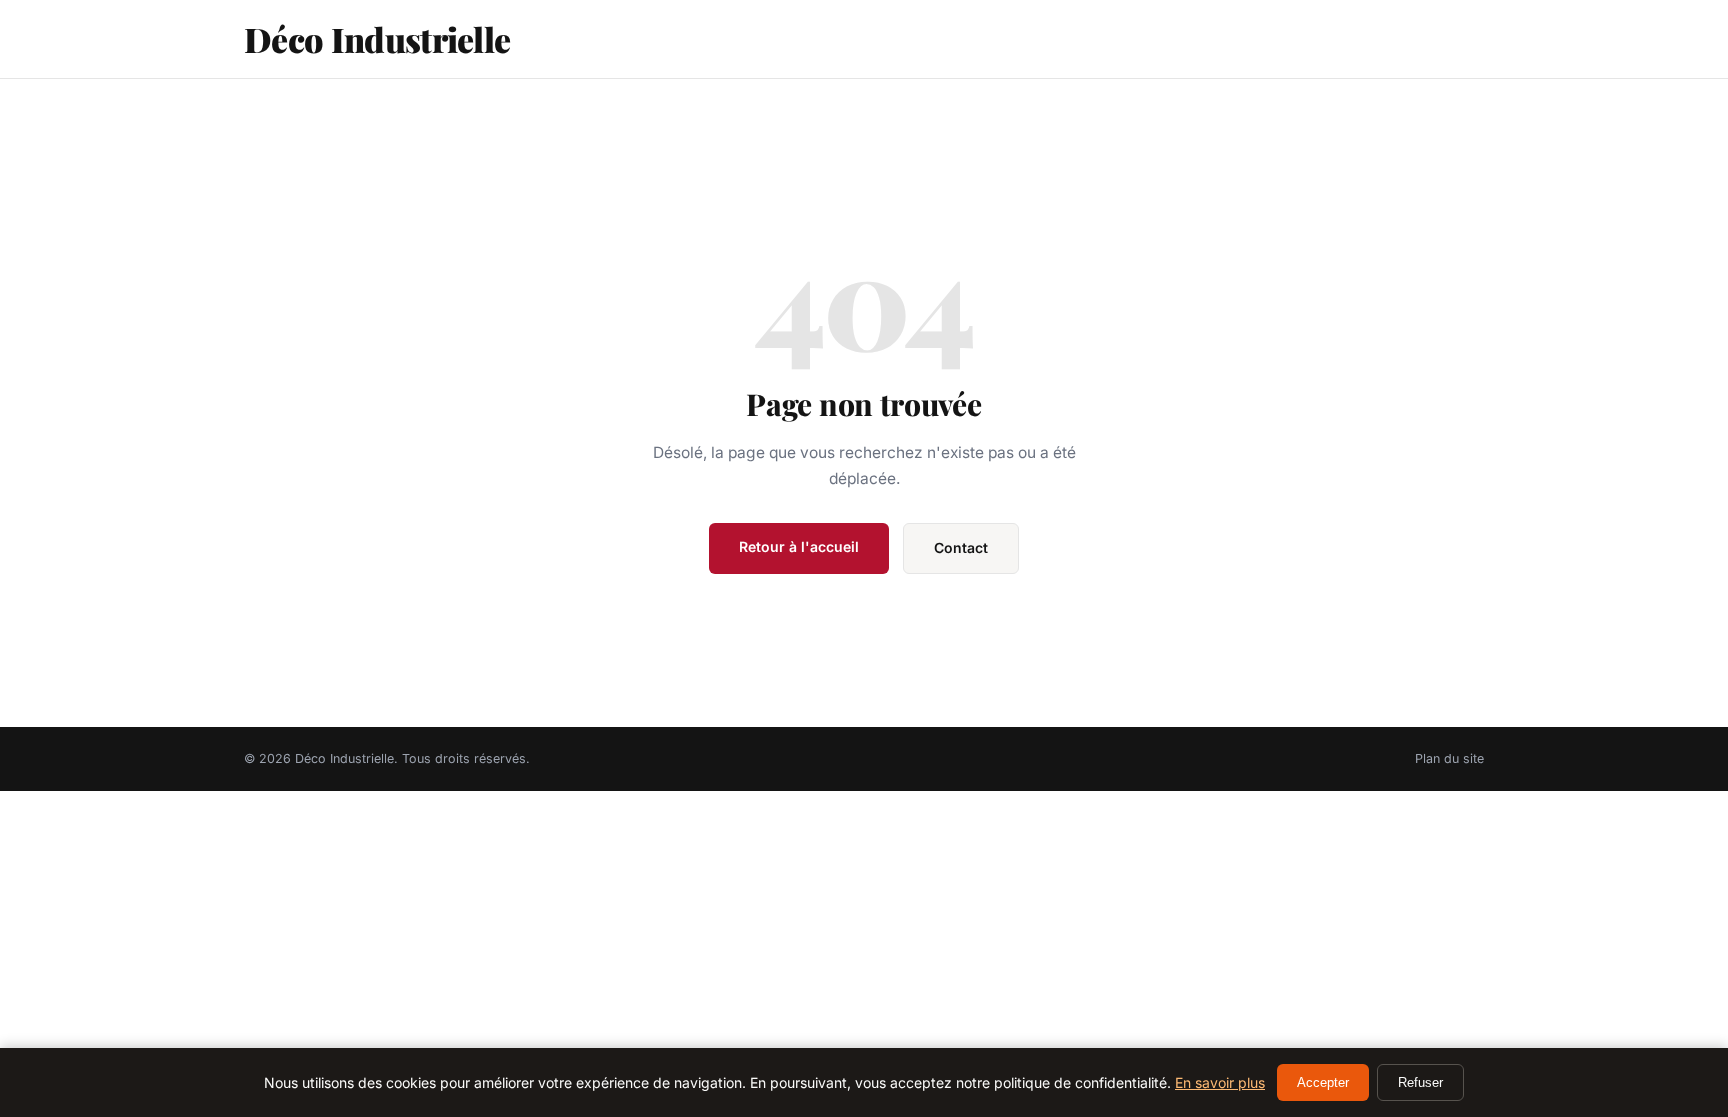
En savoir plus (1220, 1082)
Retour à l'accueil (799, 546)
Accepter (1323, 1082)
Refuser (1420, 1082)
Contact (961, 547)
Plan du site (1449, 758)
